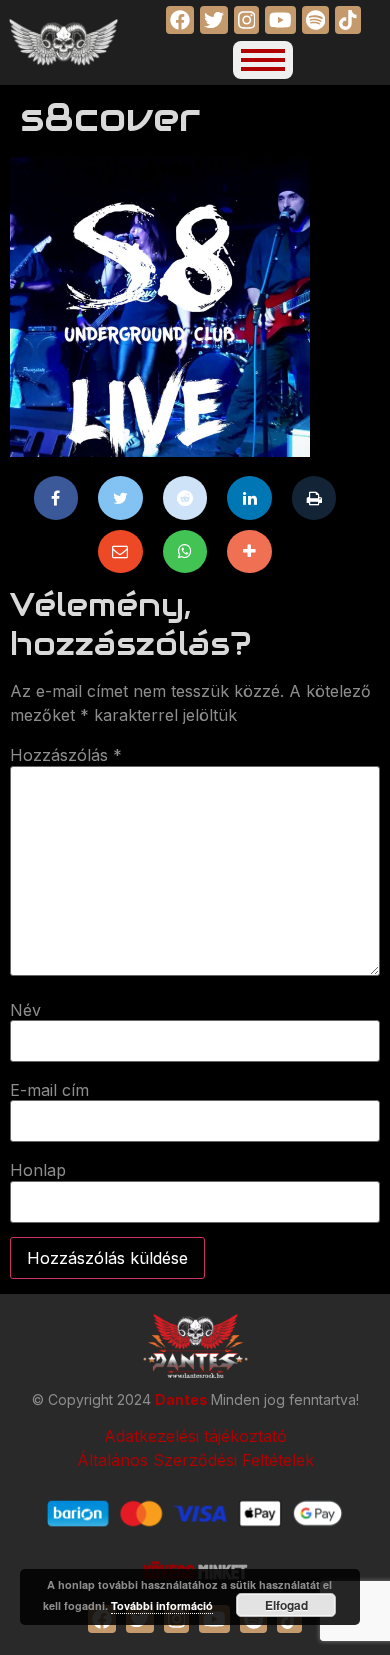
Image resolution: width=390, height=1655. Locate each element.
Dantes (183, 1399)
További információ (162, 1605)
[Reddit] (185, 498)
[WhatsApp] (185, 552)
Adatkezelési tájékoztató (195, 1436)
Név (25, 1010)
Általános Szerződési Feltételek (195, 1460)
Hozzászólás (66, 755)
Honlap (38, 1170)
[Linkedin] (249, 498)
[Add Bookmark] (249, 552)
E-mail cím (49, 1090)
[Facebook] (56, 498)
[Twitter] (120, 498)
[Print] (314, 498)
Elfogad (286, 1605)
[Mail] (120, 552)
